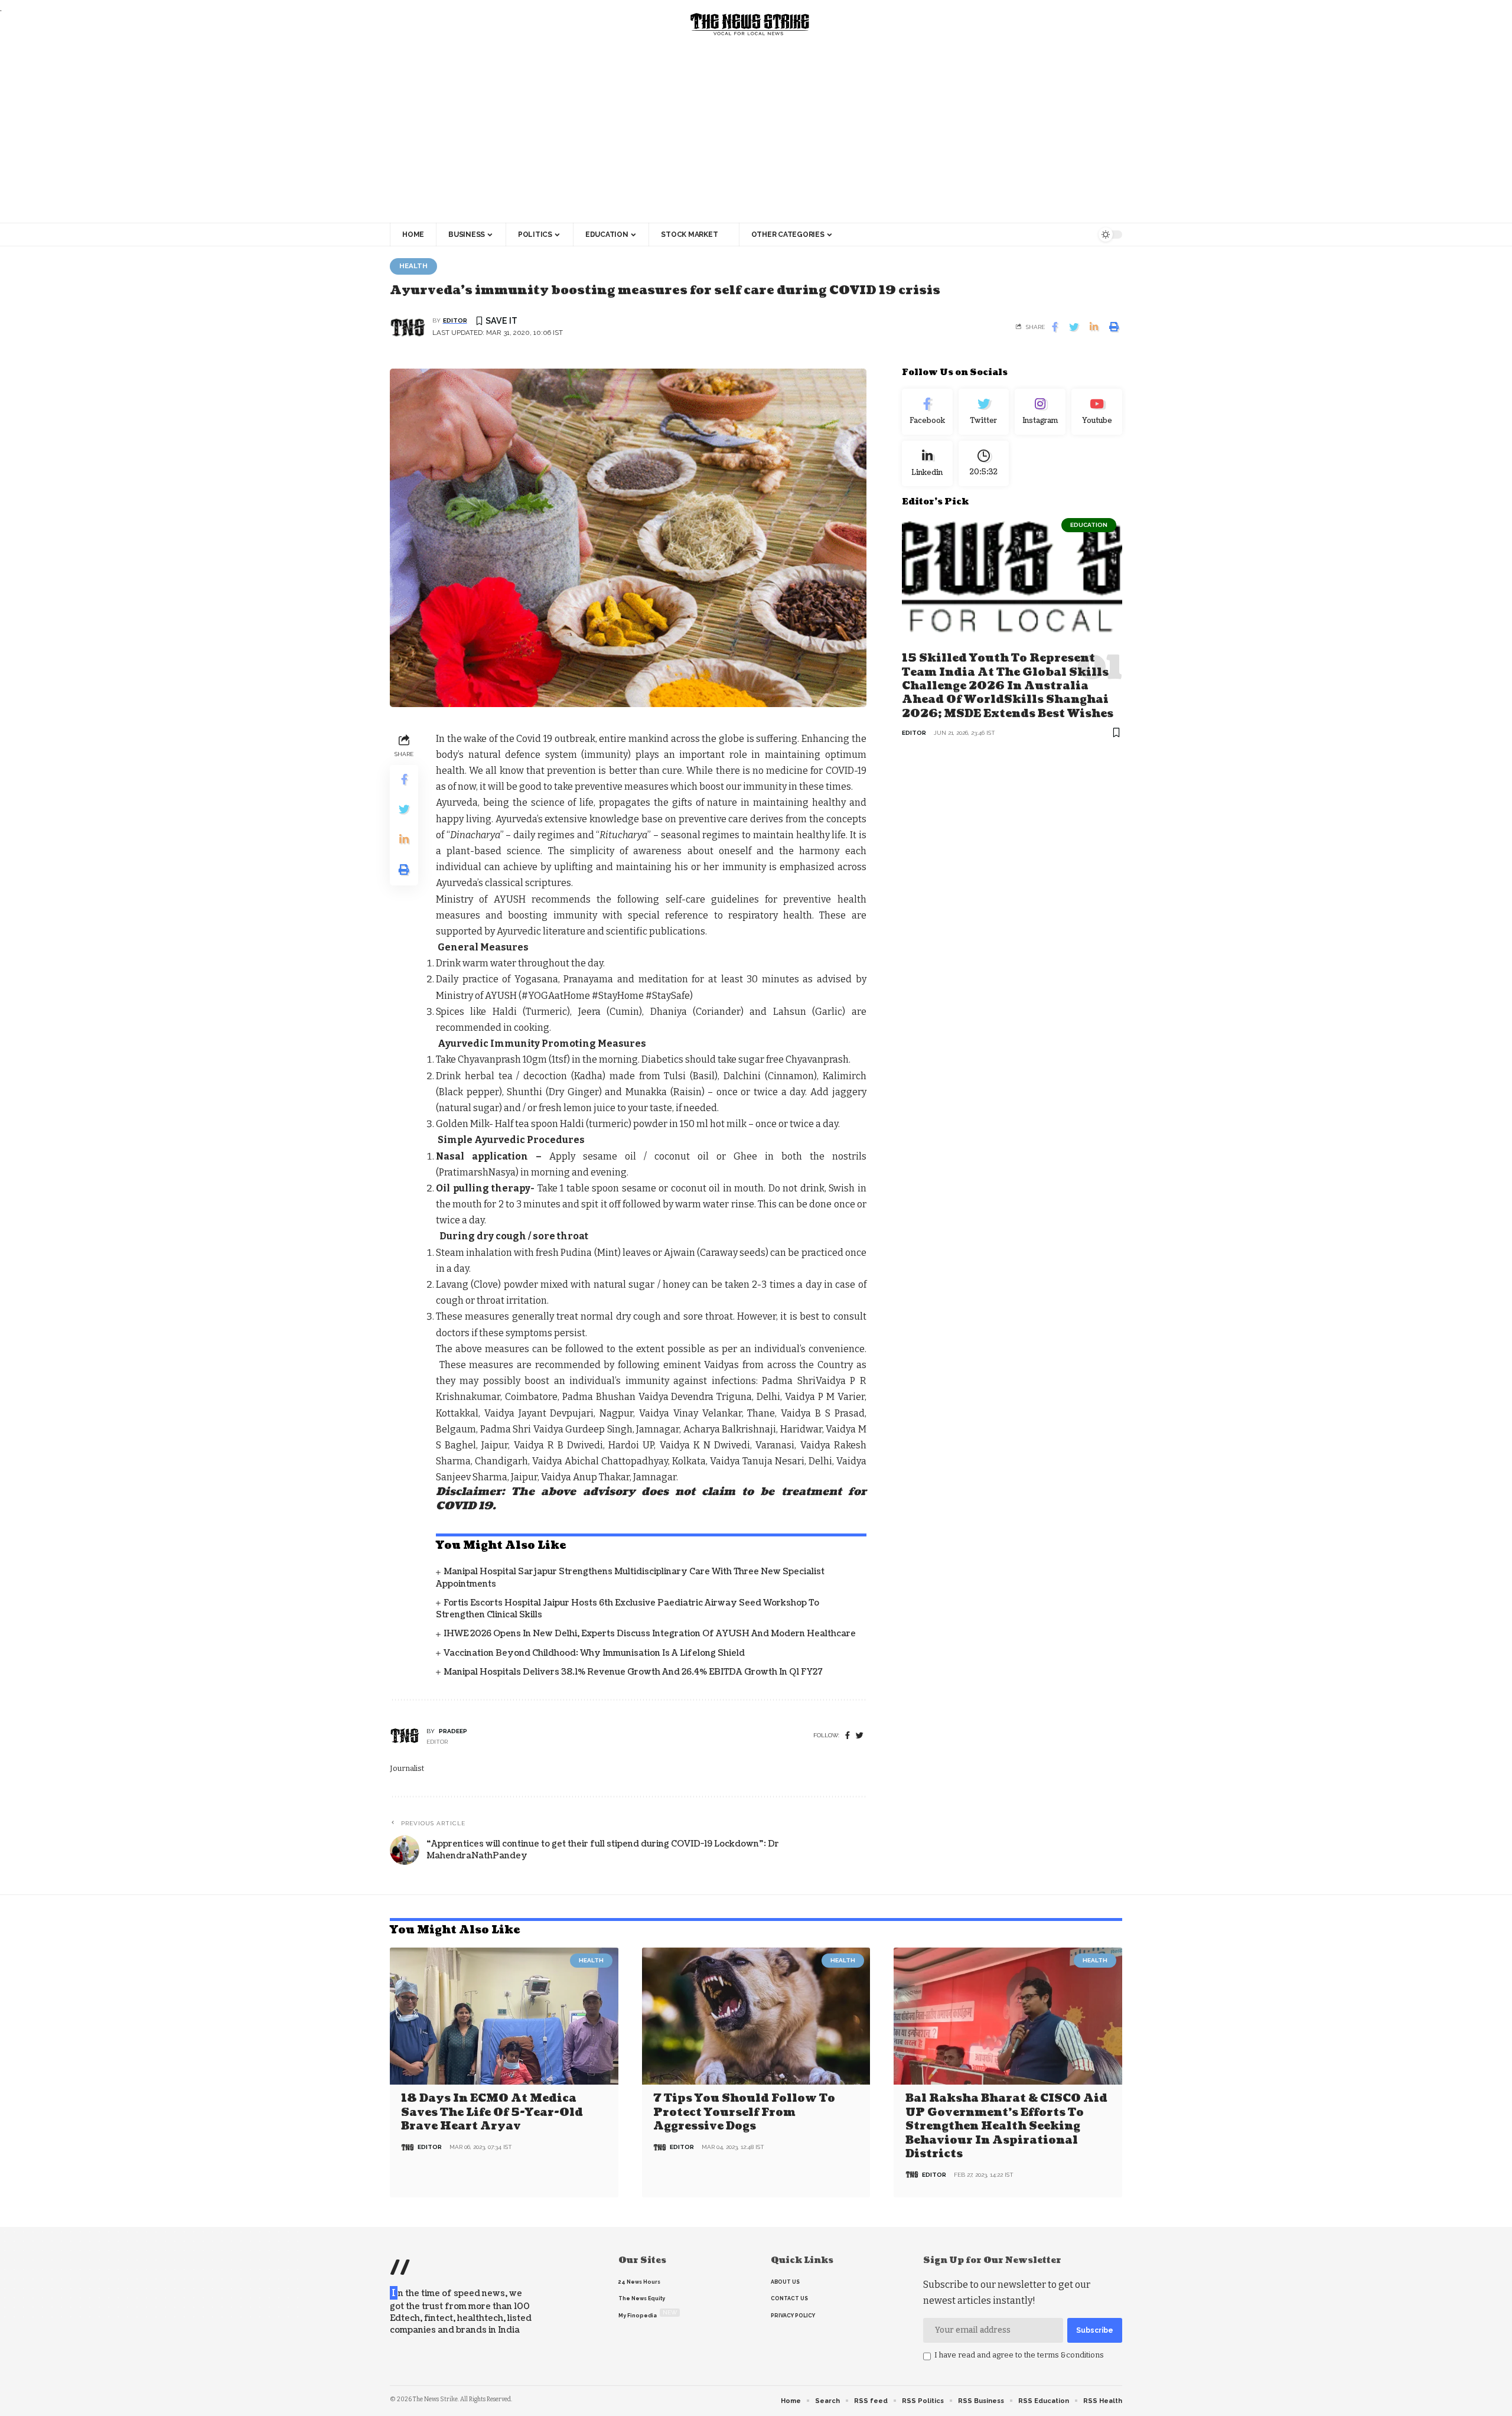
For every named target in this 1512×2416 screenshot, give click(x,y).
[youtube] (1097, 412)
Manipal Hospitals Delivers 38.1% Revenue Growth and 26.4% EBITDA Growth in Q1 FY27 (633, 1672)
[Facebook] (848, 1736)
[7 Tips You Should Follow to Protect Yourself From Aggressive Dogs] (756, 2016)
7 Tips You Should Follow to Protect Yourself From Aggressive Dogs (744, 2112)
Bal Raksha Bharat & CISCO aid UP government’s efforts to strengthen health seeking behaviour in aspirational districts (1006, 2126)
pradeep (453, 1731)
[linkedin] (927, 463)
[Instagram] (1040, 412)
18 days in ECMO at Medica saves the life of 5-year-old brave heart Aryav (492, 2112)
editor (455, 320)
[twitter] (860, 1736)
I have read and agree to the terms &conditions (1019, 2355)
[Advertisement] (756, 134)
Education (1089, 525)
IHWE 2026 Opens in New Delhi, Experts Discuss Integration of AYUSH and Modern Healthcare (650, 1634)
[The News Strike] (750, 25)
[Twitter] (984, 412)
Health (413, 266)
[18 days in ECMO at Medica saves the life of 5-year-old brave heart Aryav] (504, 2016)
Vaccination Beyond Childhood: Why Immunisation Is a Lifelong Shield (594, 1653)
